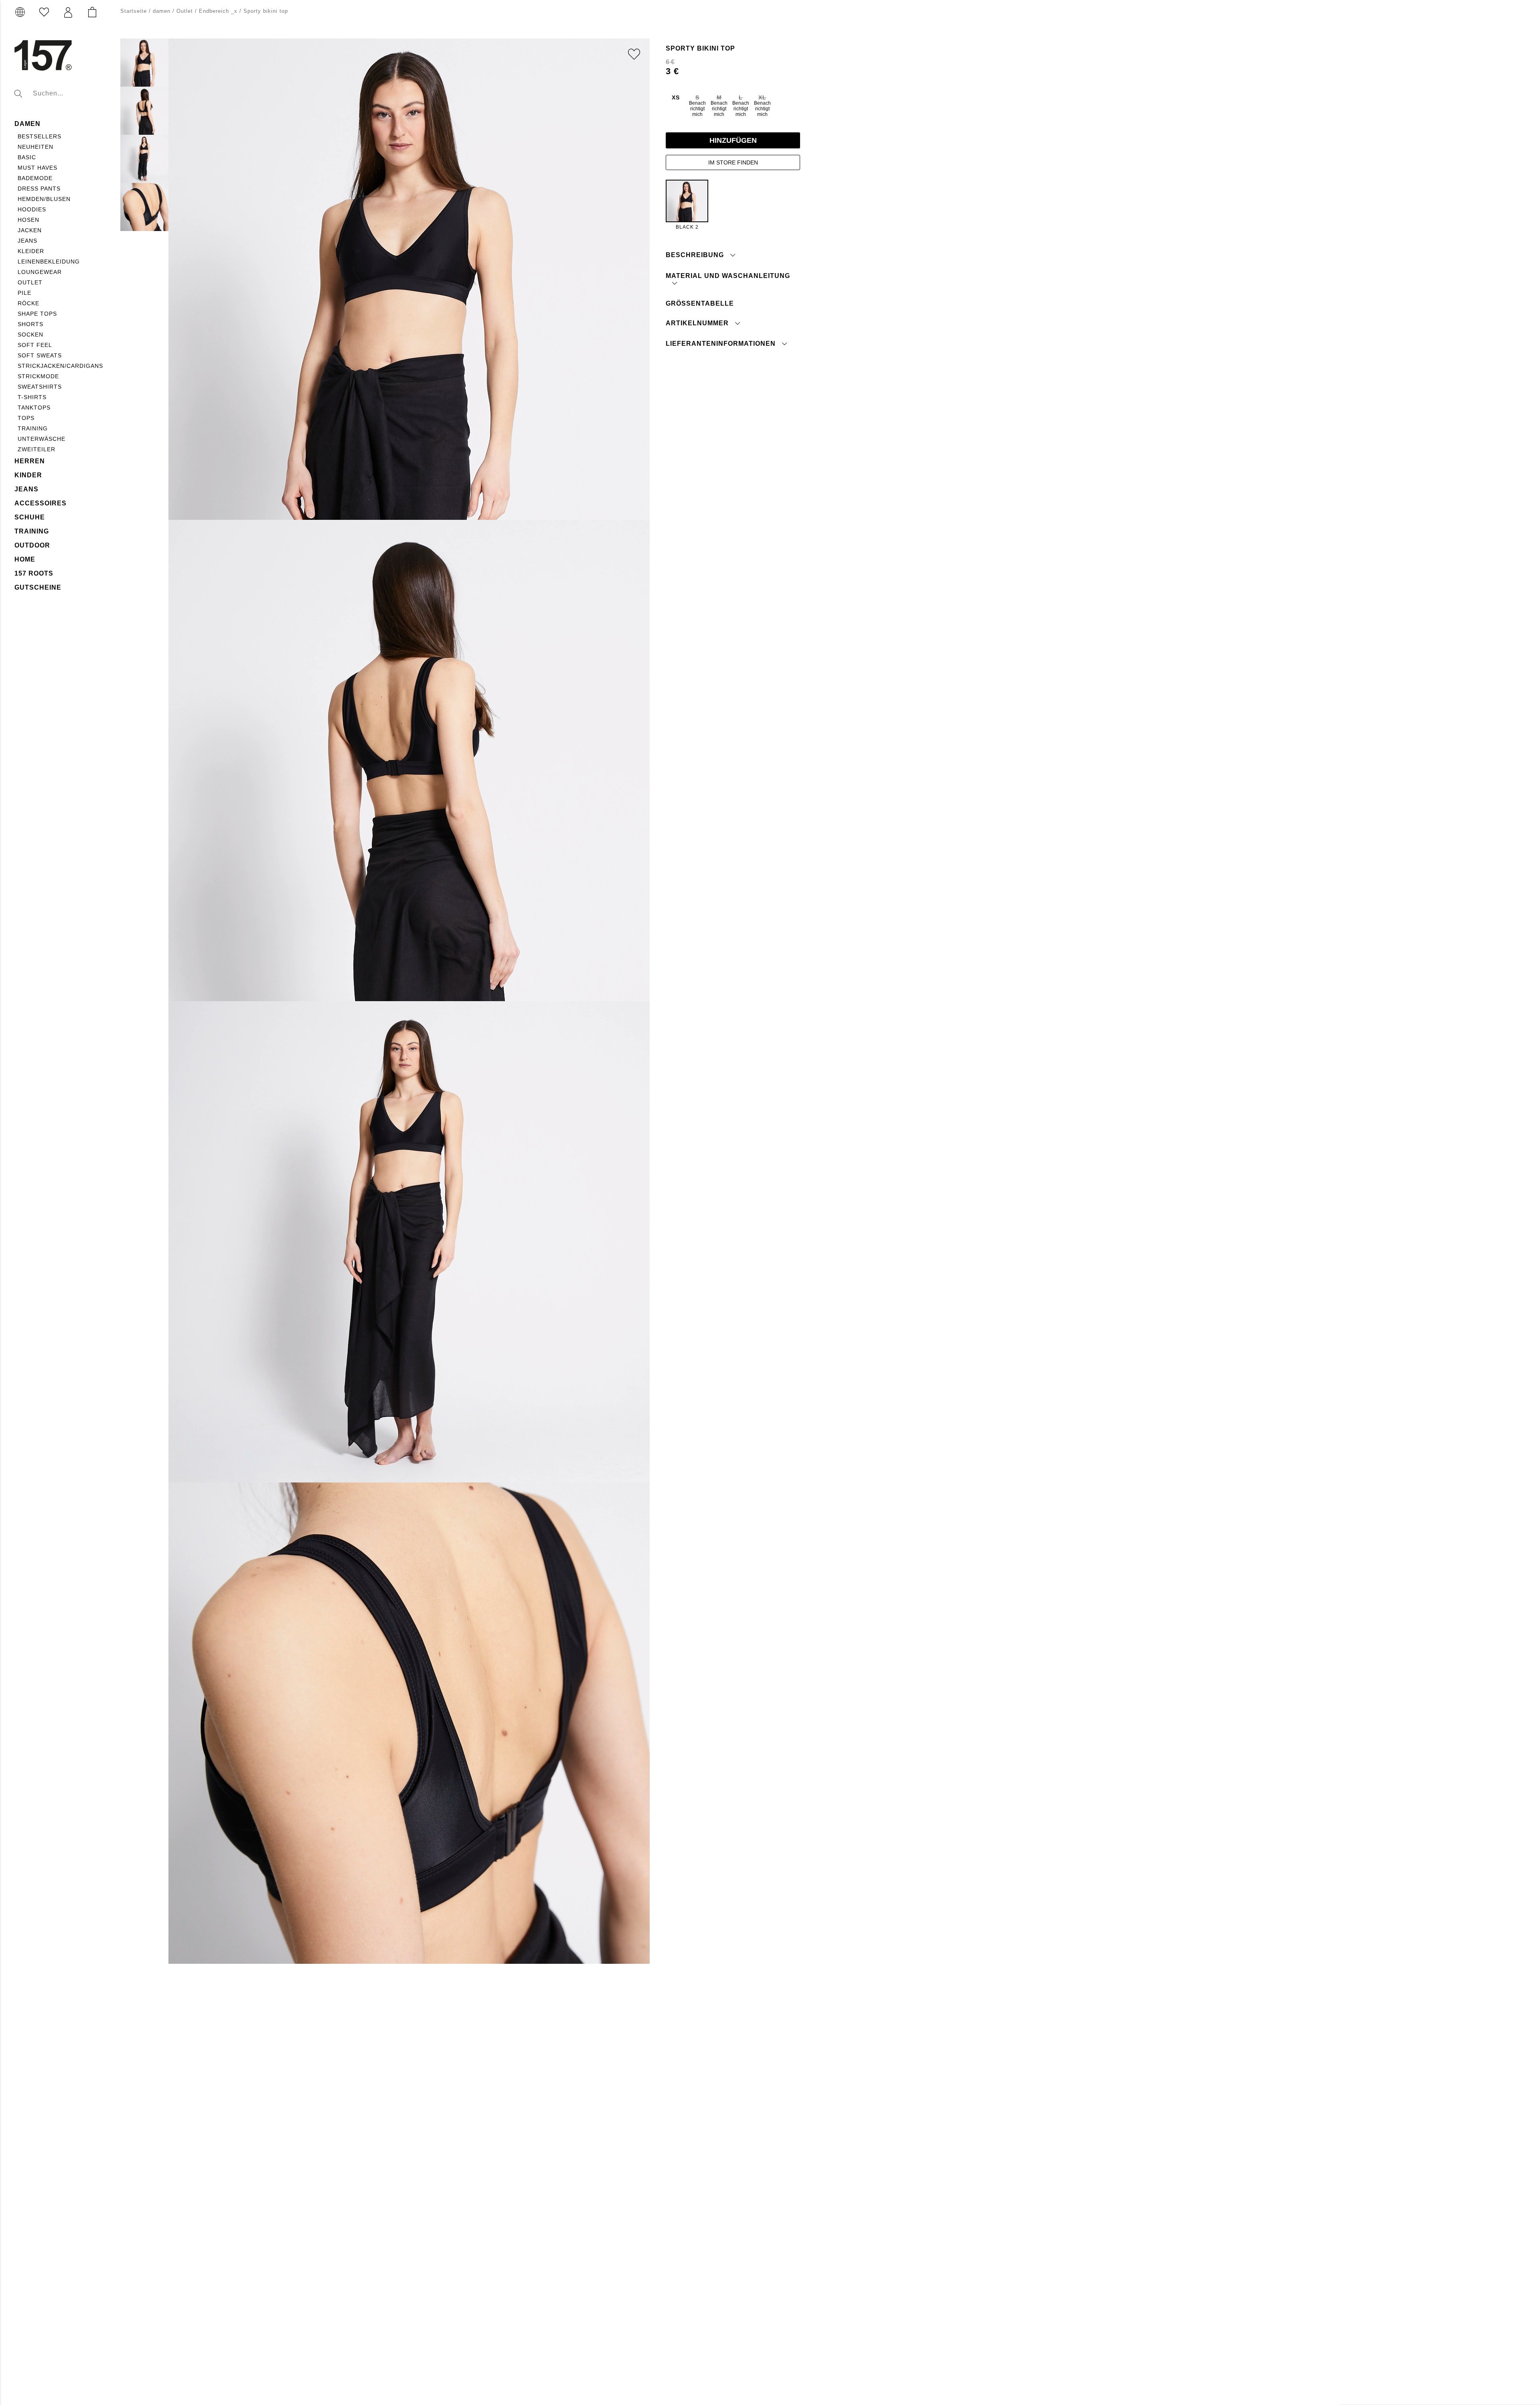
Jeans (27, 241)
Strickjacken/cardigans (60, 366)
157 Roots (34, 573)
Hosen (28, 220)
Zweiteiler (36, 449)
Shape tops (37, 314)
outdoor (32, 545)
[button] (68, 12)
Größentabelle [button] (700, 303)
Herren (30, 461)
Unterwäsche (42, 439)
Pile (24, 293)
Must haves (37, 168)
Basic (27, 157)
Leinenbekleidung (49, 262)
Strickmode (38, 376)
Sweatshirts (40, 387)
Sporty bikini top (266, 11)
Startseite (134, 11)
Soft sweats (40, 355)
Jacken (30, 230)
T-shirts (32, 397)
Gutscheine (38, 587)
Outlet (30, 282)
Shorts (30, 324)
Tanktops (34, 408)
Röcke (28, 303)
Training (33, 428)
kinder (28, 475)
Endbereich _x (218, 11)
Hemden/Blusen (44, 199)
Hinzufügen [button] (733, 140)
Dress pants (39, 189)
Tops (26, 418)
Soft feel (35, 345)
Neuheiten (35, 147)
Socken (30, 335)
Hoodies (32, 209)
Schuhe (30, 517)
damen (27, 124)
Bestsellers (40, 136)
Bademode (35, 178)
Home (25, 559)
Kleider (31, 251)
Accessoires (41, 503)
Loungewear (40, 272)
